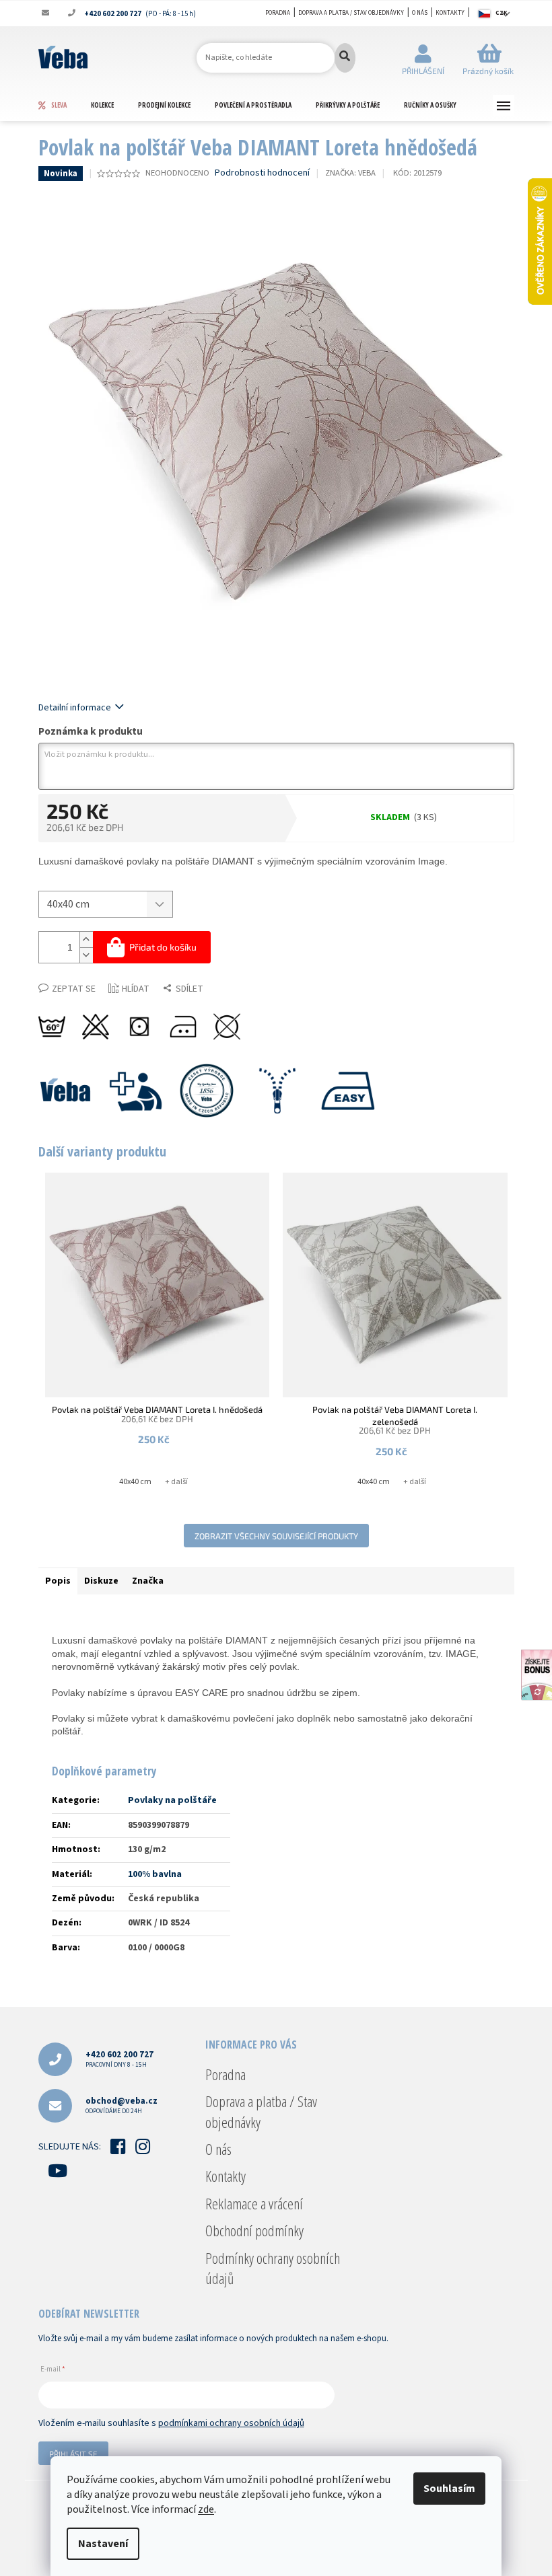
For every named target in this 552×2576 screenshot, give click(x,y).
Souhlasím (449, 2489)
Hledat (345, 58)
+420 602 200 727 (119, 2059)
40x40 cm (135, 1482)
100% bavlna (155, 1874)
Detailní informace (75, 708)
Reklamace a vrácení (254, 2203)
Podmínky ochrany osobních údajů (273, 2268)
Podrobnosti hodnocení (262, 173)
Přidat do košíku (163, 947)
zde (206, 2509)
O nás (420, 13)
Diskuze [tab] (101, 1581)
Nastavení (103, 2544)
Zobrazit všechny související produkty (276, 1536)
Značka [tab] (148, 1581)
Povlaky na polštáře (172, 1800)
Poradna (278, 13)
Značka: (350, 173)
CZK (502, 13)
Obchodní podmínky (254, 2230)
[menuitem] (64, 105)
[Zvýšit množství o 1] (86, 940)
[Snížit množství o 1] (86, 955)
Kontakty (450, 13)
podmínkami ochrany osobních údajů (231, 2423)
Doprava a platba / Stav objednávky (351, 13)
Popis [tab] (58, 1581)
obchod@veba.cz (122, 2105)
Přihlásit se (73, 2454)
